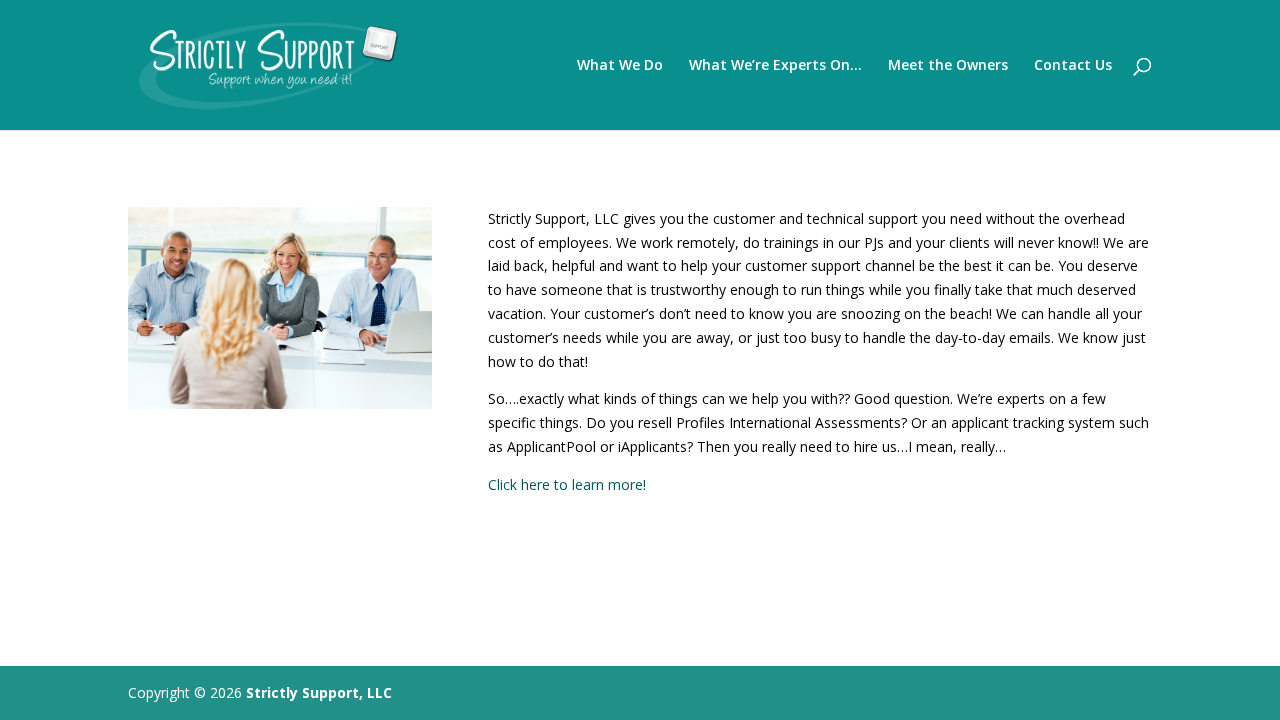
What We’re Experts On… (775, 66)
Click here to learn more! (567, 484)
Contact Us (1073, 66)
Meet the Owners (948, 66)
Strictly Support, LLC (319, 692)
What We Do (620, 66)
